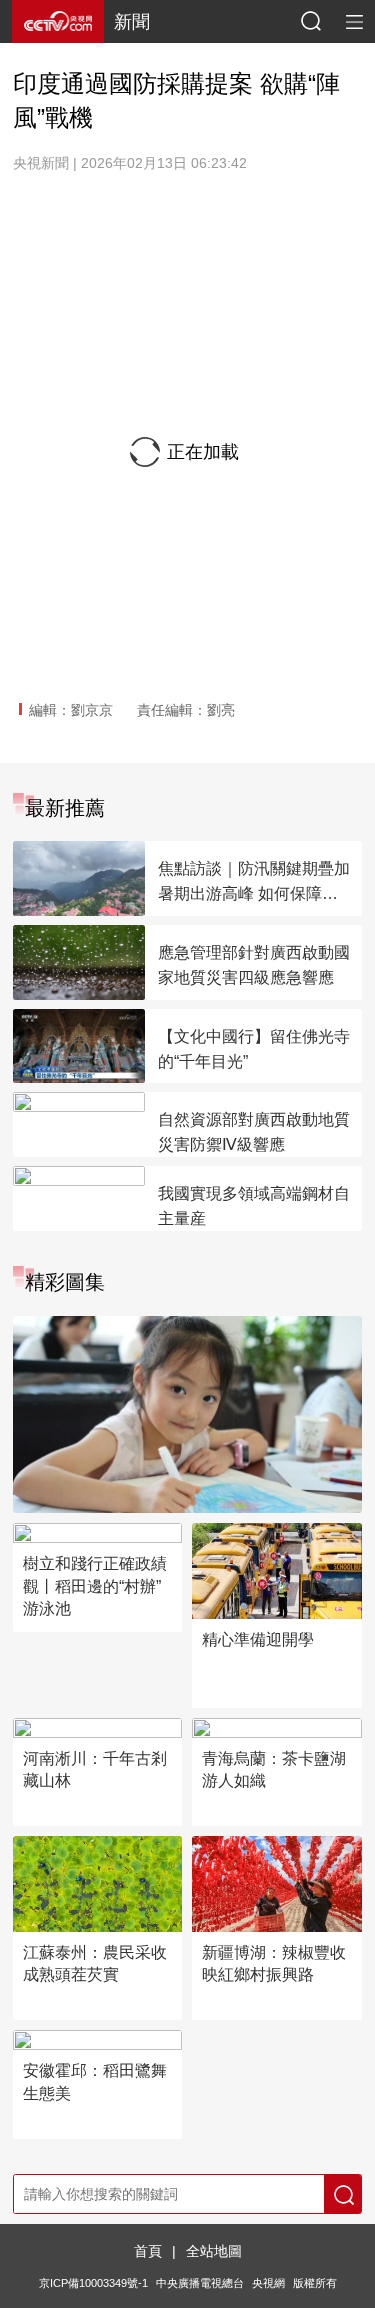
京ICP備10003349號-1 (93, 2283)
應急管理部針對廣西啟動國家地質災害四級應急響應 (254, 965)
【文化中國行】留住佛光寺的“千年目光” (254, 1049)
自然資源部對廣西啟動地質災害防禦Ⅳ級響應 (254, 1132)
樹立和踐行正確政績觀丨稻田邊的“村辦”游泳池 (95, 1586)
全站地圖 (214, 2251)
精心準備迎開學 (258, 1639)
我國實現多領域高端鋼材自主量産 (254, 1206)
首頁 (148, 2251)
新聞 (132, 22)
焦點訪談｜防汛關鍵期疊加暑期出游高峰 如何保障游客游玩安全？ (254, 883)
